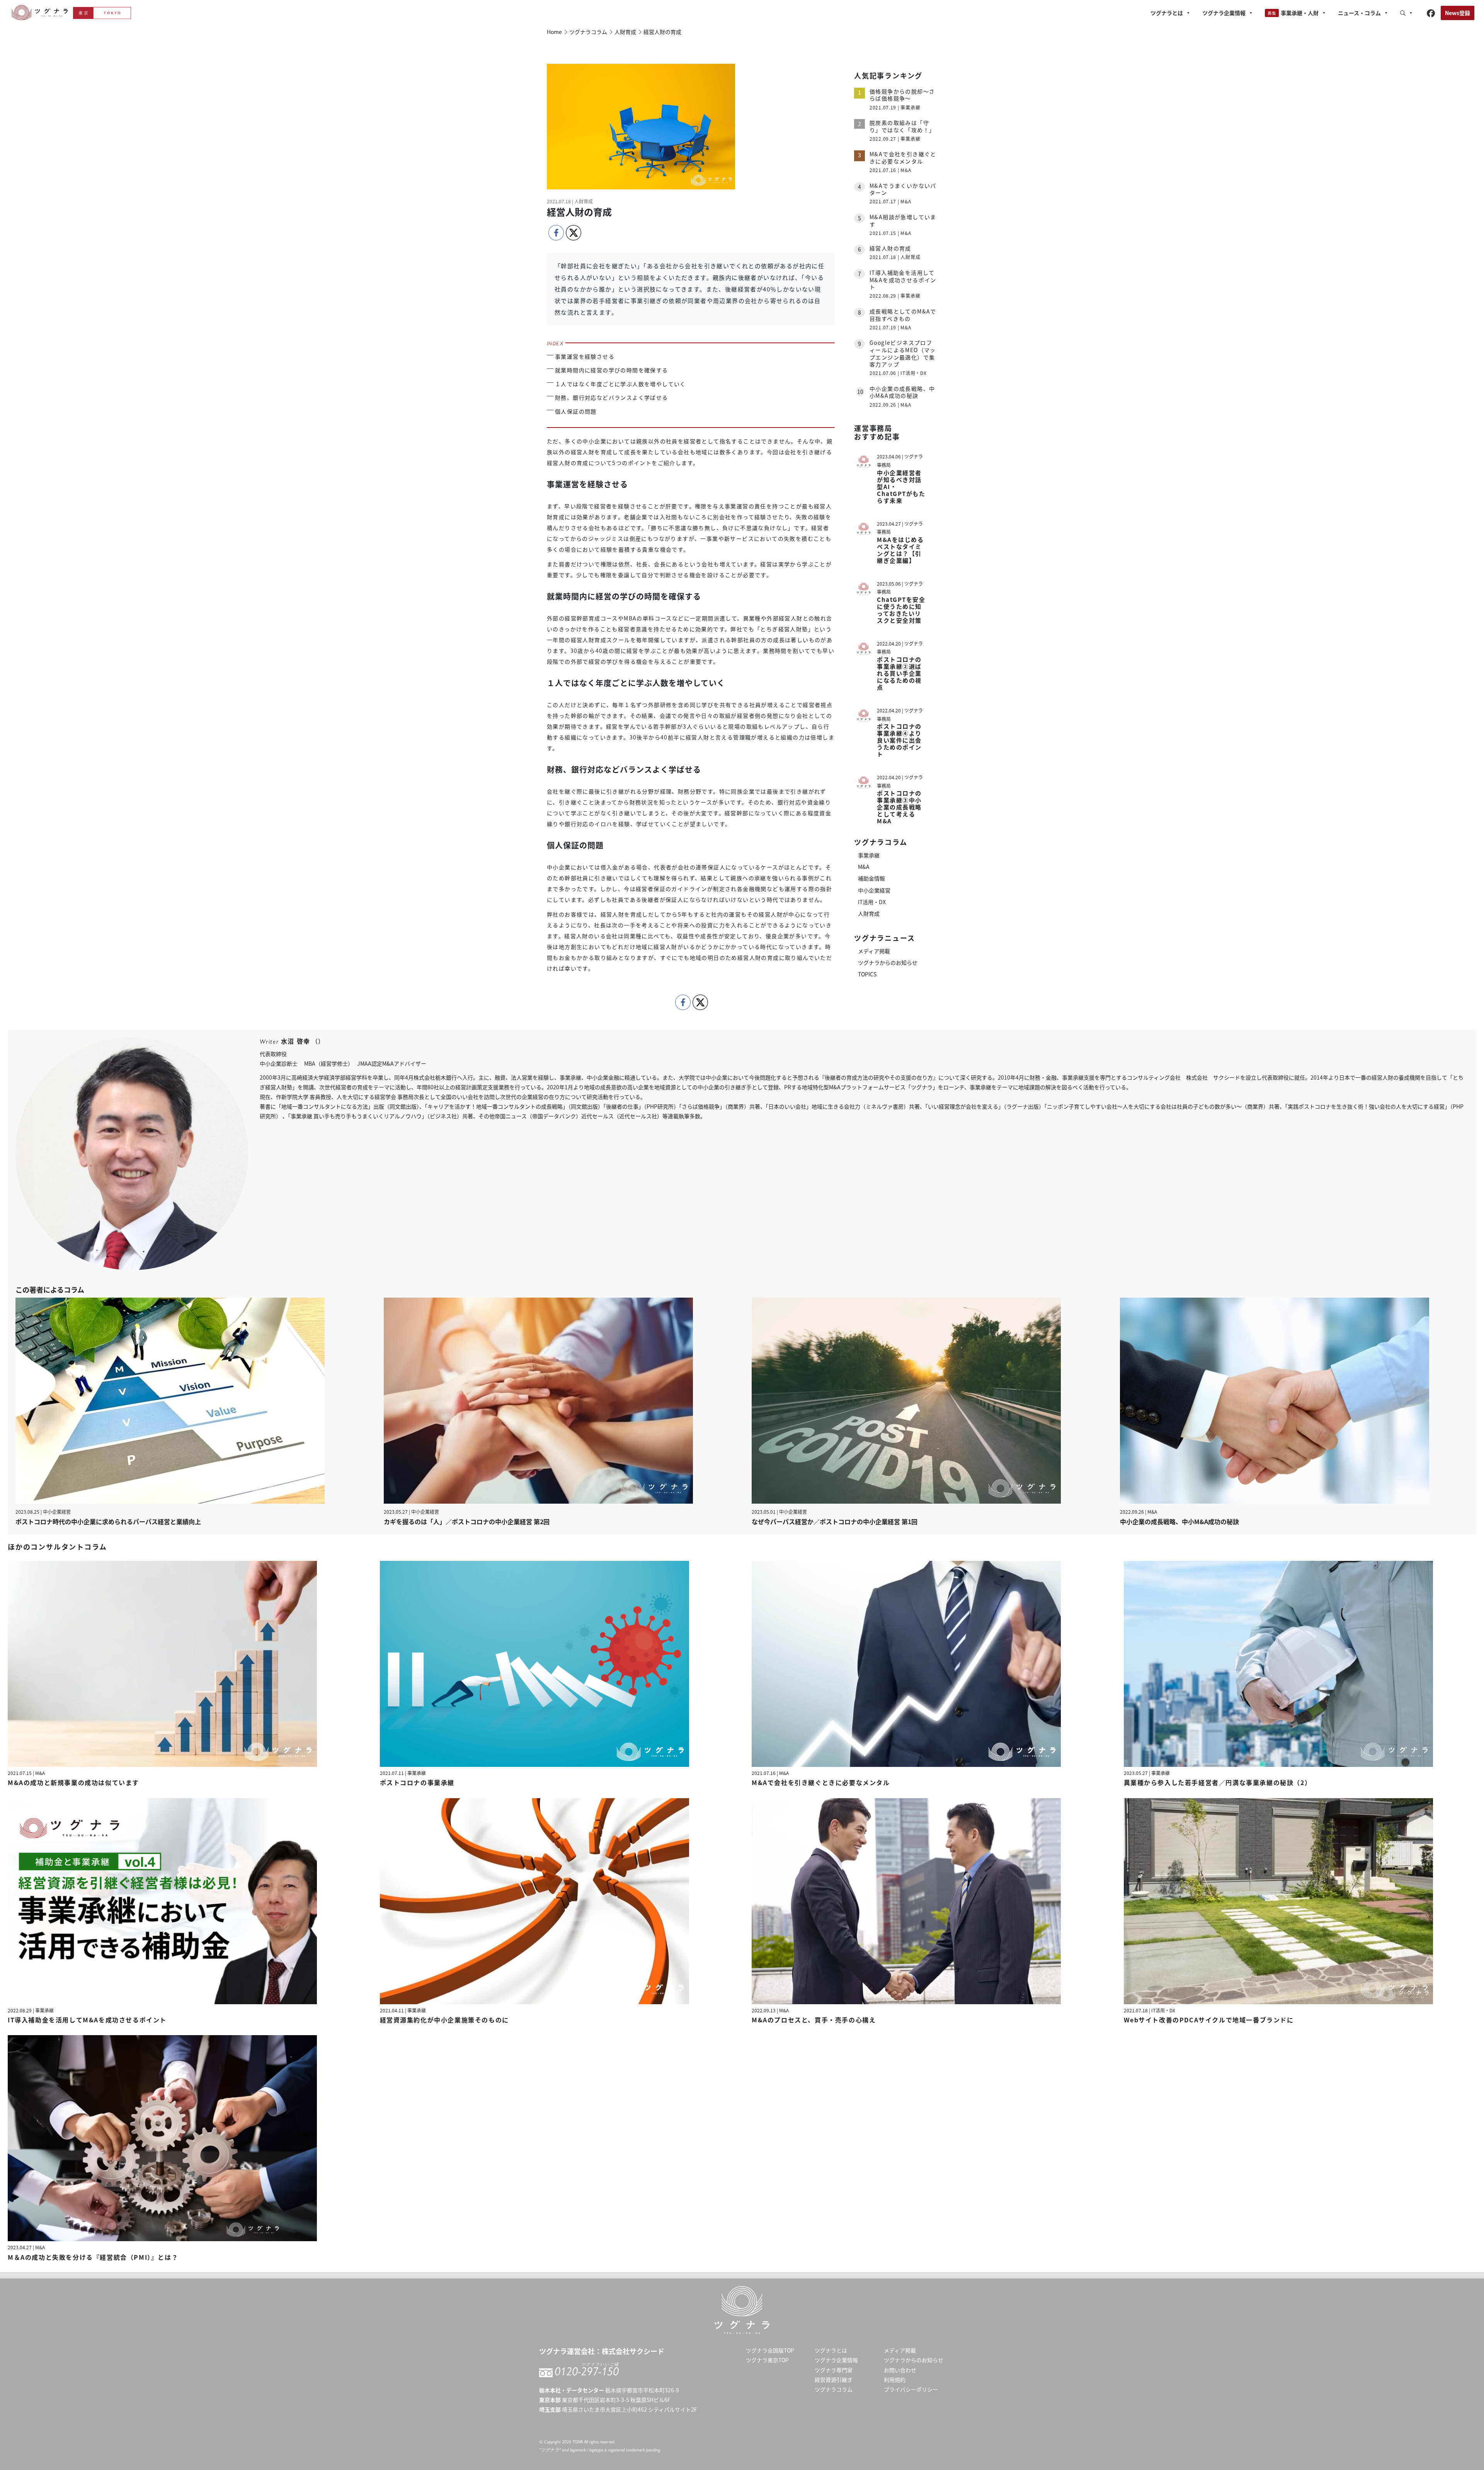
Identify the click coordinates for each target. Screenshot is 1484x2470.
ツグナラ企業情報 (1224, 13)
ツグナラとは (1167, 13)
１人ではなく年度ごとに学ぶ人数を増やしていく (620, 384)
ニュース (1359, 13)
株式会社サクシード (633, 2351)
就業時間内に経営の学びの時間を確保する (612, 370)
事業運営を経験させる (585, 356)
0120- (587, 2371)
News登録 (1458, 13)
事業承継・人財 (1300, 13)
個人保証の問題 (576, 411)
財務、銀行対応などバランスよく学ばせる (612, 397)
